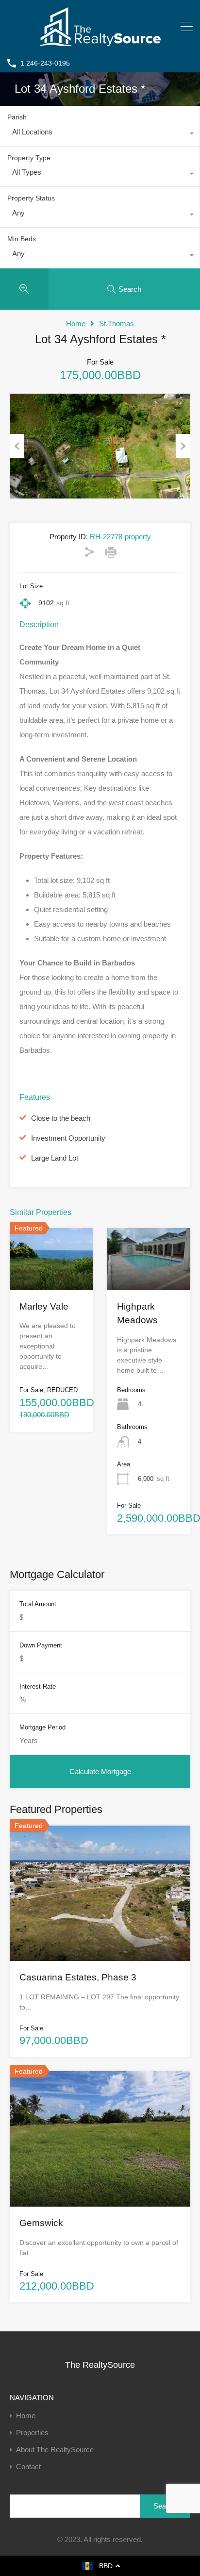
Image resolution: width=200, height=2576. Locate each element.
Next (183, 446)
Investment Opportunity (68, 1138)
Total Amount (38, 1604)
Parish (17, 117)
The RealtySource (100, 2365)
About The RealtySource (55, 2450)
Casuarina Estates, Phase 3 (78, 1977)
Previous (17, 446)
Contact (28, 2467)
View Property (51, 1278)
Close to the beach (61, 1118)
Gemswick (41, 2223)
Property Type (29, 158)
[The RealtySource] (100, 42)
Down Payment (41, 1645)
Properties (32, 2433)
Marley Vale (44, 1306)
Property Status (31, 198)
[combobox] (100, 134)
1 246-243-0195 (45, 63)
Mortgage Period (42, 1727)
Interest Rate (38, 1687)
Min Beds (22, 239)
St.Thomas (117, 324)
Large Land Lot (55, 1158)
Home (76, 324)
